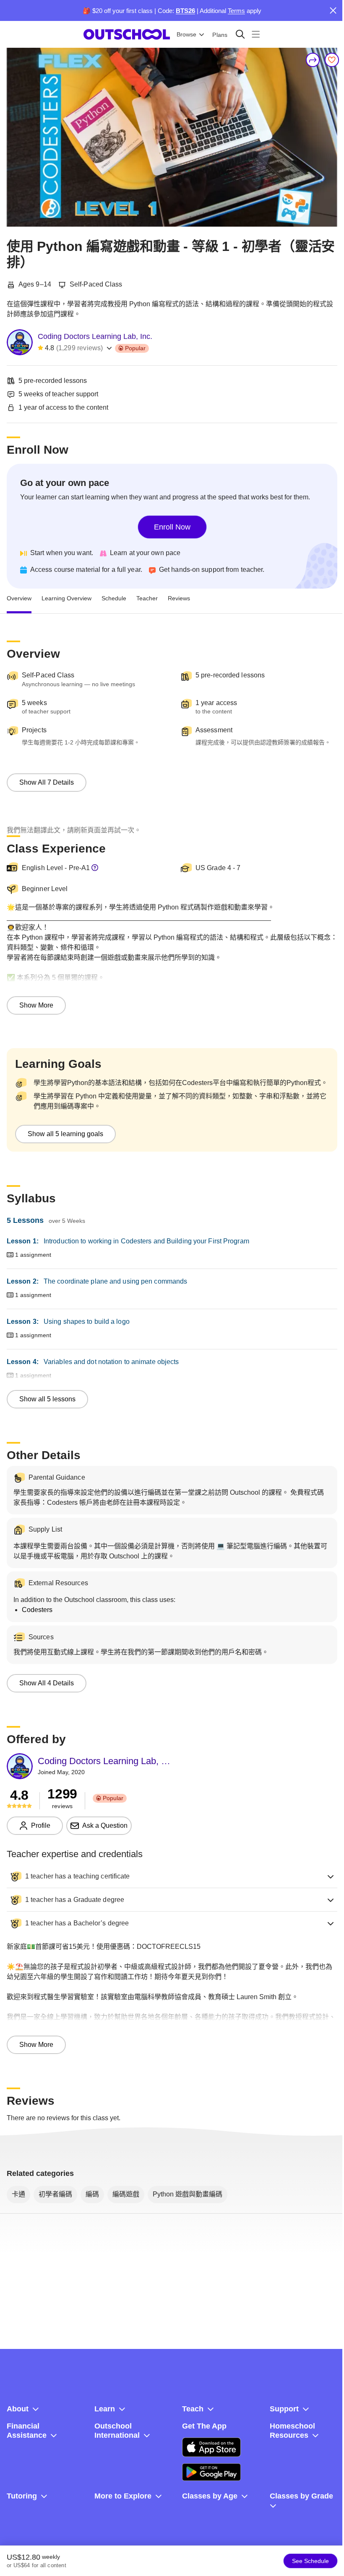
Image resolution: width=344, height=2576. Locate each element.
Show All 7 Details (47, 782)
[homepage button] (127, 34)
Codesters (37, 1610)
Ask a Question (105, 1825)
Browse (186, 34)
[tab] (19, 599)
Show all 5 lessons (47, 1399)
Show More (36, 1005)
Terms (236, 11)
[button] (172, 1876)
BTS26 (185, 11)
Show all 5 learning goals (65, 1134)
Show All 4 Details (47, 1683)
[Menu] (256, 34)
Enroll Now (172, 527)
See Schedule (310, 2561)
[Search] (240, 34)
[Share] (313, 60)
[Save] (332, 60)
